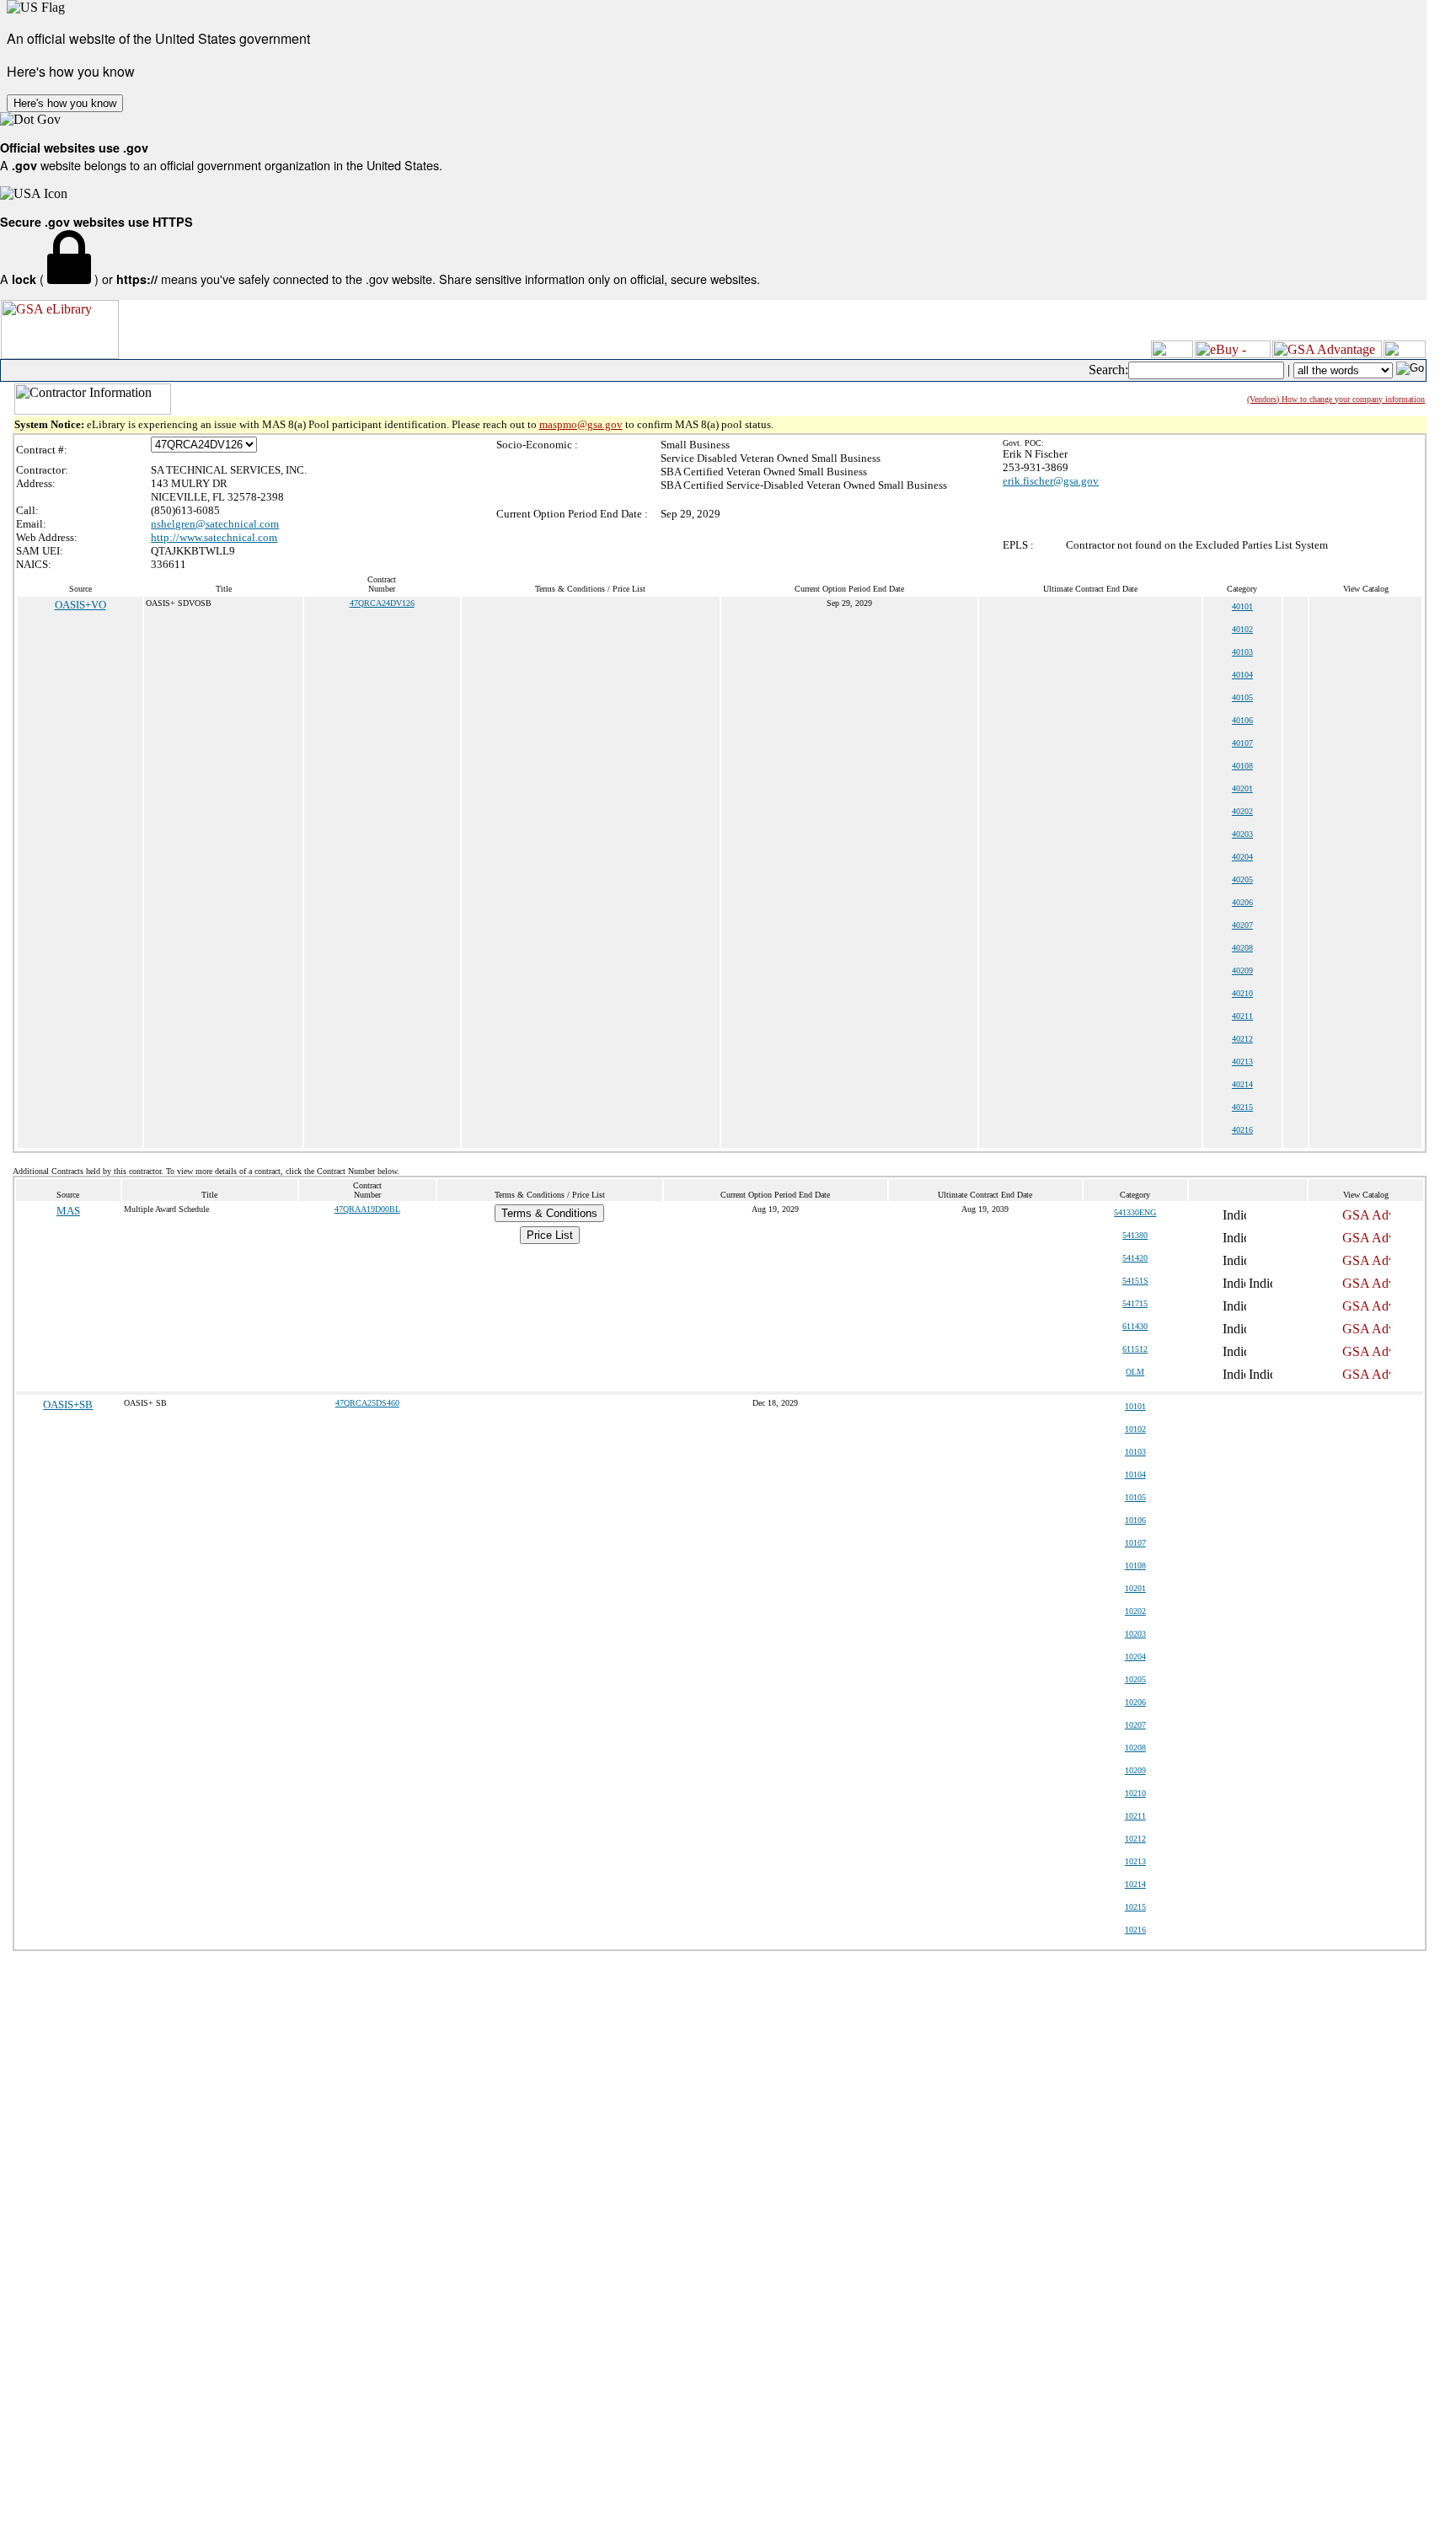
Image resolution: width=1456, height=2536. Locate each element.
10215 (1135, 1907)
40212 (1242, 1039)
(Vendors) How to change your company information (1336, 399)
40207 (1242, 925)
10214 (1135, 1884)
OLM (1135, 1372)
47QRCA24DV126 (382, 603)
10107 (1135, 1543)
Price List (550, 1235)
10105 (1135, 1497)
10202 (1135, 1611)
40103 (1242, 652)
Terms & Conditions (549, 1213)
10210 (1135, 1793)
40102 (1242, 629)
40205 (1242, 879)
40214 (1242, 1084)
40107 (1242, 743)
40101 (1242, 606)
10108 (1135, 1566)
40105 (1242, 697)
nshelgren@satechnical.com (215, 524)
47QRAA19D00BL (367, 1209)
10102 (1135, 1429)
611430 (1135, 1326)
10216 (1135, 1930)
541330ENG (1135, 1212)
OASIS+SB (68, 1405)
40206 (1242, 902)
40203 (1242, 834)
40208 (1242, 948)
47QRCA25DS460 (367, 1403)
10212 (1135, 1839)
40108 (1242, 766)
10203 (1135, 1634)
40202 (1242, 811)
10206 (1135, 1702)
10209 (1135, 1770)
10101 (1135, 1406)
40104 (1242, 675)
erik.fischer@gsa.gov (1051, 481)
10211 (1135, 1816)
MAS (68, 1211)
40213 (1242, 1062)
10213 (1135, 1861)
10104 (1135, 1474)
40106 (1242, 720)
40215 (1242, 1107)
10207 (1135, 1725)
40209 (1242, 970)
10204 (1135, 1657)
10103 (1135, 1452)
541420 (1135, 1258)
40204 (1242, 857)
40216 (1242, 1130)
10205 (1135, 1679)
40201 (1242, 788)
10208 (1135, 1748)
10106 (1135, 1520)
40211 (1242, 1016)
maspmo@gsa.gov (581, 424)
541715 (1135, 1303)
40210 (1242, 993)
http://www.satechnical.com (214, 537)
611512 (1135, 1349)
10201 (1135, 1588)
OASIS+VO (80, 605)
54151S (1135, 1281)
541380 (1135, 1235)
